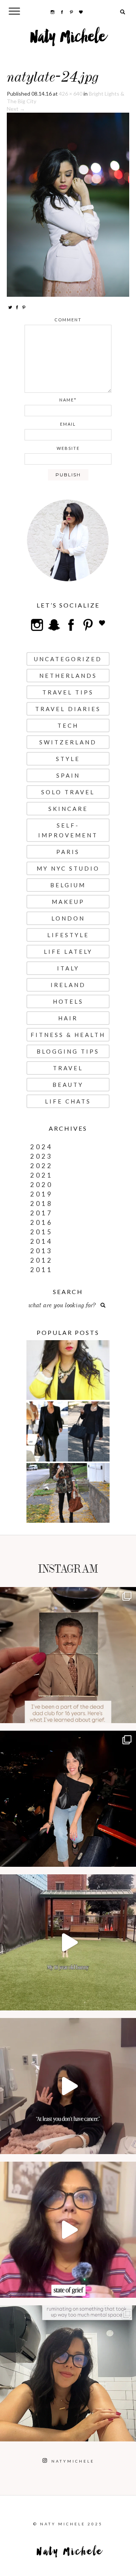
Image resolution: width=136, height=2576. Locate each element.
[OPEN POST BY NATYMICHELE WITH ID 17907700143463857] (68, 2086)
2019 (42, 1194)
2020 (42, 1185)
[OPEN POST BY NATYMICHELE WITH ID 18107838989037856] (68, 2373)
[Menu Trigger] (15, 11)
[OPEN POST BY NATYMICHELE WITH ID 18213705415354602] (68, 1799)
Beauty (68, 1085)
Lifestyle (68, 935)
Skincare (68, 809)
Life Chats (68, 1101)
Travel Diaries (68, 709)
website (68, 448)
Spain (68, 775)
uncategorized (68, 659)
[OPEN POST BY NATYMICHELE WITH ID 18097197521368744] (68, 1655)
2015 (42, 1232)
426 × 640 (71, 94)
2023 (42, 1156)
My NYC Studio (68, 868)
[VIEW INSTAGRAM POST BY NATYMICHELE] (128, 1714)
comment (68, 320)
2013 (42, 1251)
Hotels (68, 1001)
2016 (42, 1222)
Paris (68, 852)
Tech (68, 725)
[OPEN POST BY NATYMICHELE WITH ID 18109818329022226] (68, 2230)
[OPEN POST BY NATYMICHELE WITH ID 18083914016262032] (68, 1942)
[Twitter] (10, 307)
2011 (42, 1270)
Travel (68, 1068)
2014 (42, 1241)
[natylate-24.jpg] (68, 204)
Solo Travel (68, 792)
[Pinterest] (24, 307)
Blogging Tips (68, 1051)
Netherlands (68, 676)
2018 (42, 1204)
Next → (16, 109)
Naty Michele (68, 40)
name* (68, 400)
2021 (42, 1175)
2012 (42, 1260)
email (68, 424)
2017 (42, 1213)
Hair (68, 1018)
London (68, 918)
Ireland (68, 985)
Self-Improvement (68, 830)
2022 (42, 1166)
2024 (42, 1147)
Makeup (68, 902)
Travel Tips (68, 692)
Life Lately (68, 952)
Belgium (68, 885)
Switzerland (68, 742)
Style (68, 759)
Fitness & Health (68, 1035)
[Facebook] (17, 307)
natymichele (68, 1595)
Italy (68, 968)
